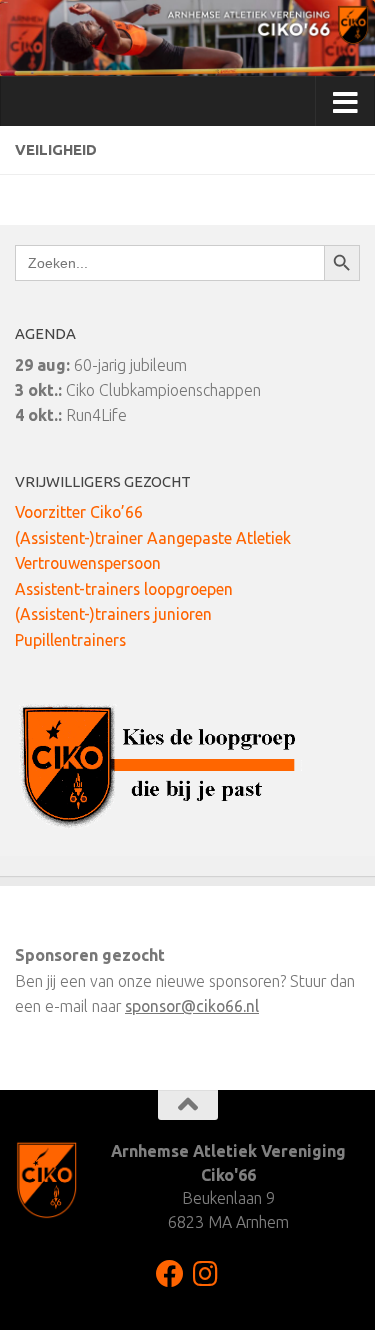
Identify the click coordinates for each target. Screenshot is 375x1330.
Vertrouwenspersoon (88, 563)
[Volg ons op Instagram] (206, 1274)
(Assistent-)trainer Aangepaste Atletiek (153, 538)
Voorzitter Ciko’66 (79, 512)
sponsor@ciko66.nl (192, 1006)
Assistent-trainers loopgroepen (124, 589)
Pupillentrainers (70, 640)
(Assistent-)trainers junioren (113, 614)
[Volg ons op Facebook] (170, 1274)
